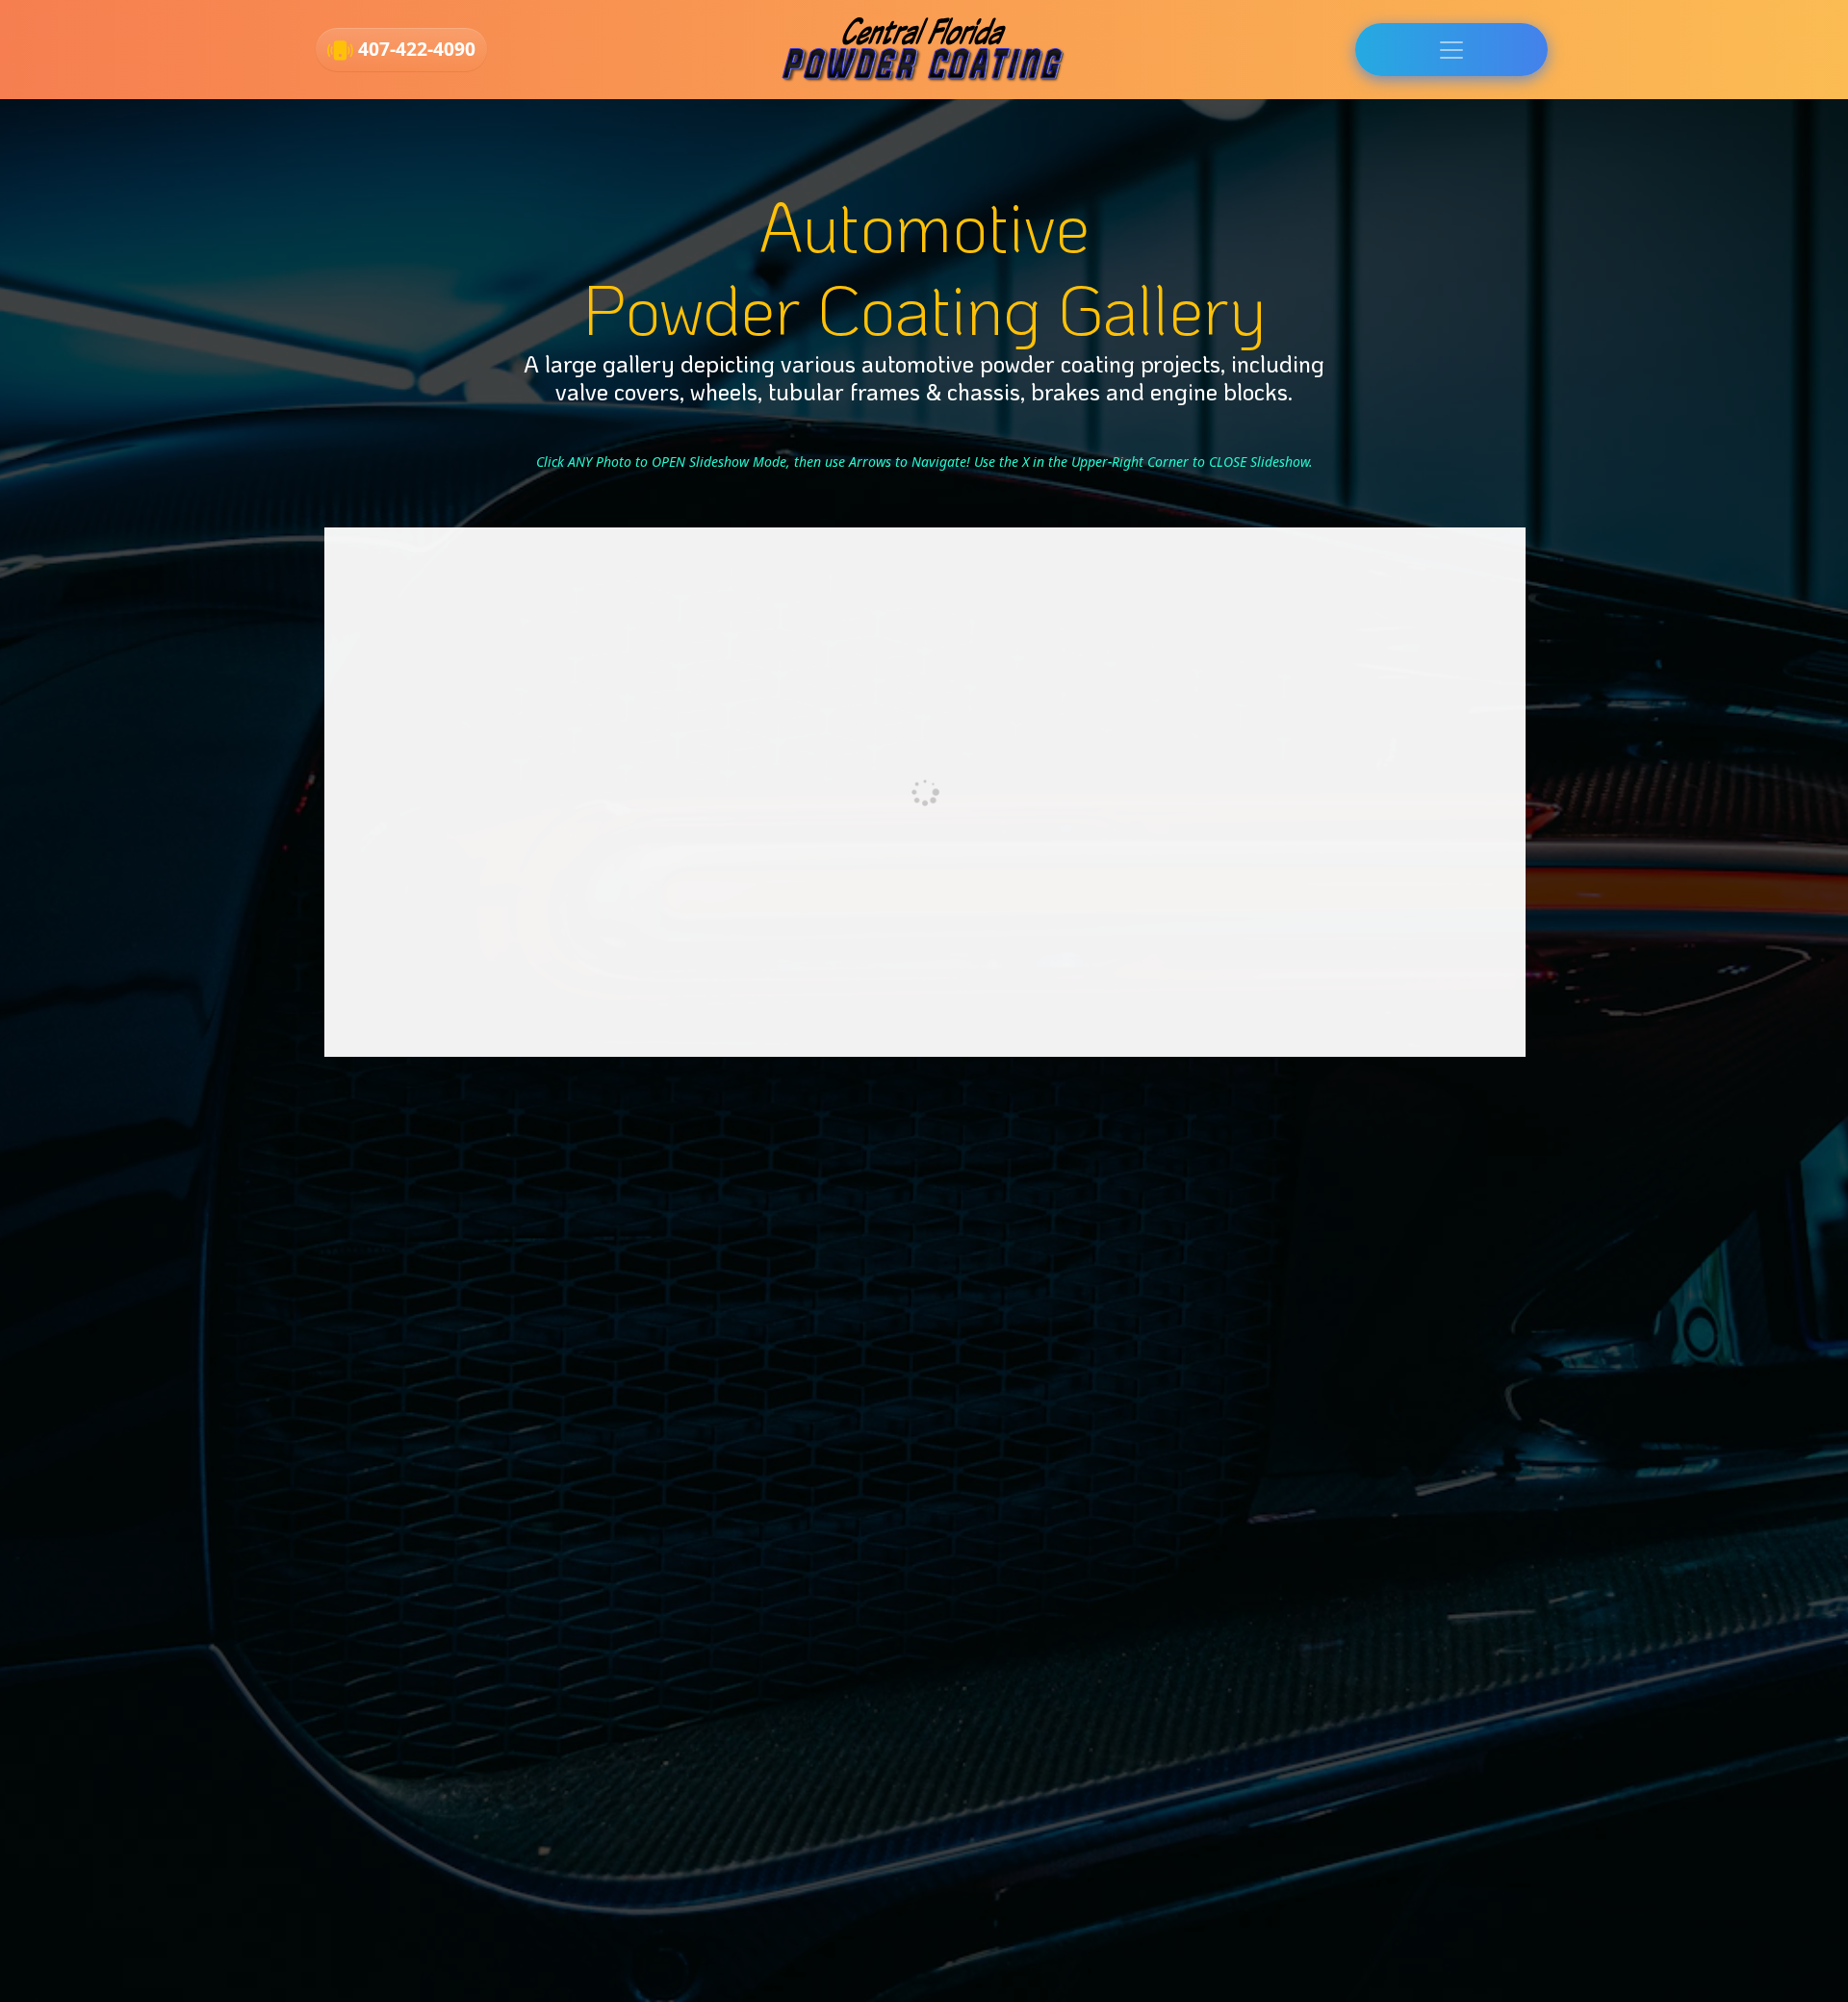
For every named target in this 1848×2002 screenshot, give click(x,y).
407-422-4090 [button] (414, 49)
